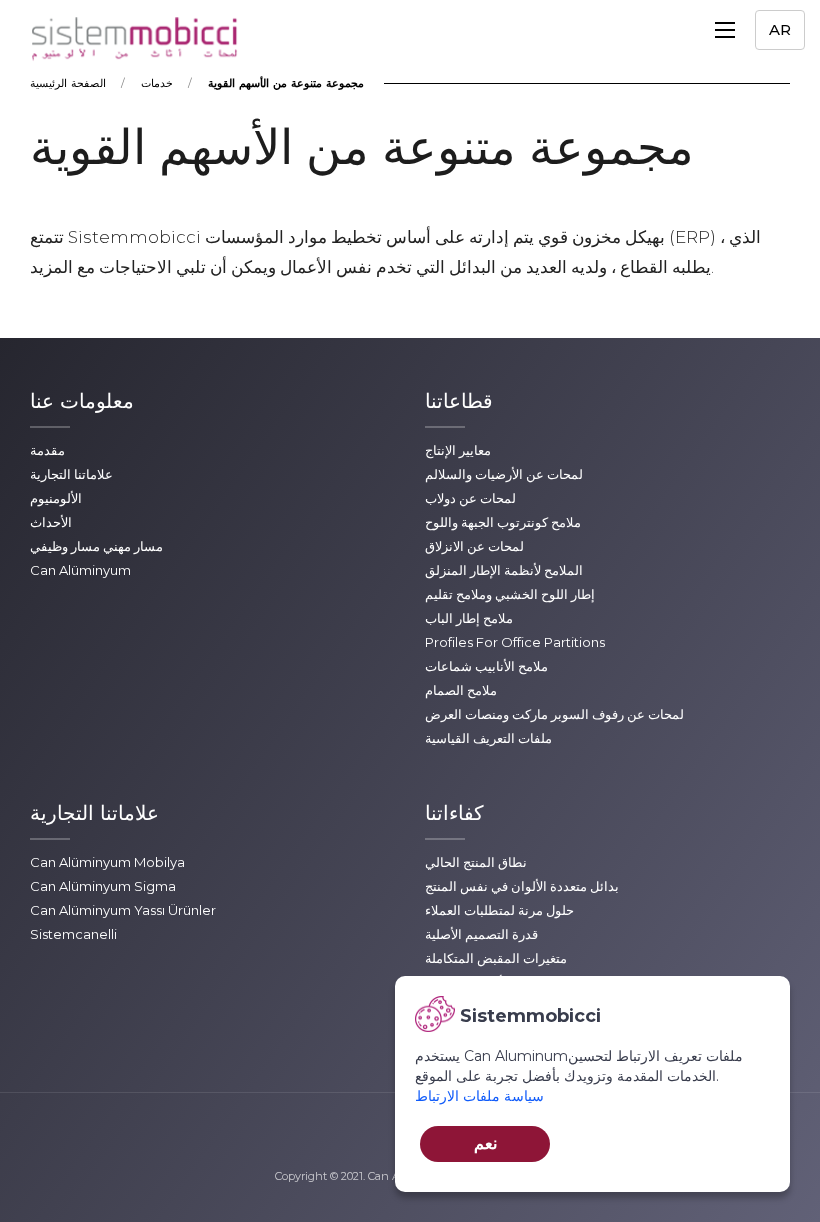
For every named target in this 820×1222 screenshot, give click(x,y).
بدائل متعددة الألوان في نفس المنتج (522, 886)
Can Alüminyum (80, 570)
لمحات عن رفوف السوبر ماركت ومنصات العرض (554, 714)
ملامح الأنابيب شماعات (486, 666)
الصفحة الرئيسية (68, 83)
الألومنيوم (56, 498)
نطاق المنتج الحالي (476, 862)
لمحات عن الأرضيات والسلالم (504, 474)
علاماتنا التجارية (71, 474)
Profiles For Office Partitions (515, 642)
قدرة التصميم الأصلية (481, 934)
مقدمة (47, 450)
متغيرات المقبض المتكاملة (496, 958)
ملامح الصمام (461, 690)
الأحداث (51, 522)
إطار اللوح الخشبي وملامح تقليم (510, 594)
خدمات (157, 83)
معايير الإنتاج (458, 450)
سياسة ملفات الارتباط (479, 1096)
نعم (485, 1143)
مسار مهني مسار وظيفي (96, 546)
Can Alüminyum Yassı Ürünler (123, 910)
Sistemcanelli (73, 934)
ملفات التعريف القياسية (488, 738)
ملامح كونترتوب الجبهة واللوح (503, 522)
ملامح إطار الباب (469, 618)
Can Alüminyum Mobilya (107, 862)
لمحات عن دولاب (470, 498)
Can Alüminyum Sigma (103, 886)
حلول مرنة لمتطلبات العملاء (499, 910)
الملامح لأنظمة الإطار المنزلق (504, 570)
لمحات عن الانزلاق (474, 546)
